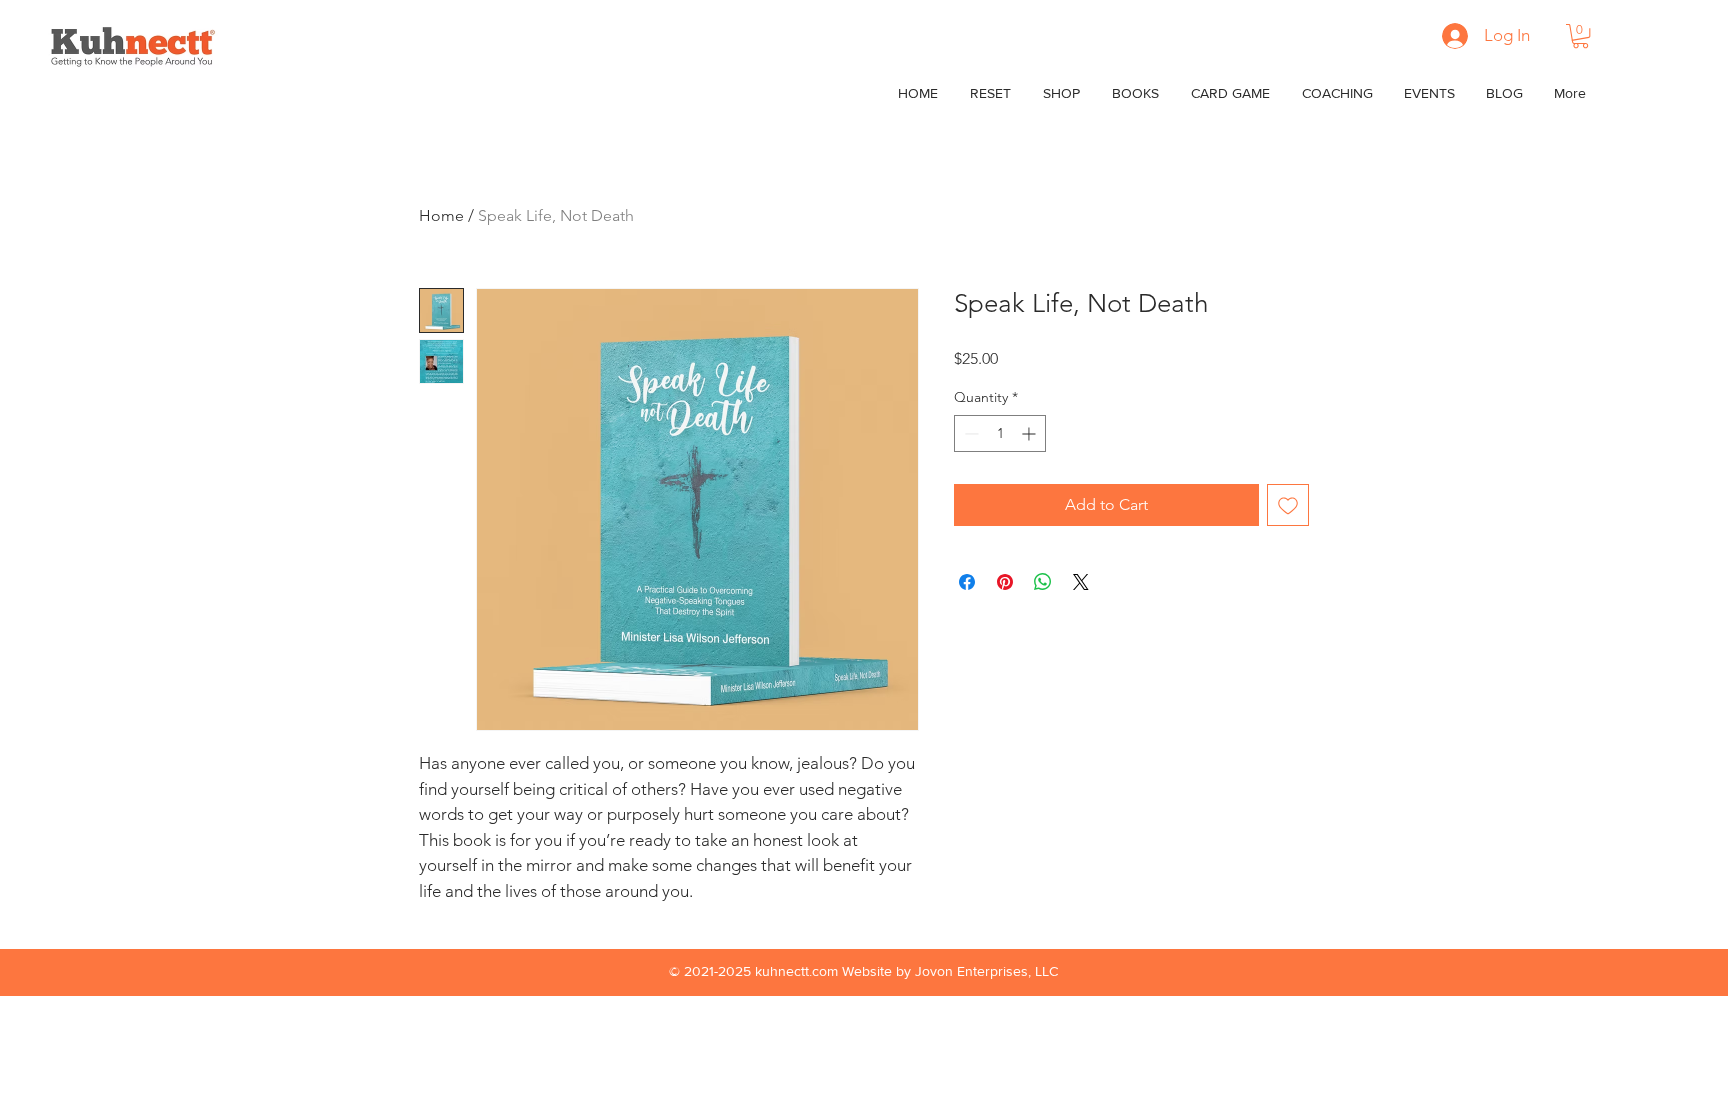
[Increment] (1030, 433)
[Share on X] (1081, 582)
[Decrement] (969, 433)
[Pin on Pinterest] (1005, 582)
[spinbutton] (1000, 433)
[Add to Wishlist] (1288, 505)
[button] (1580, 36)
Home (441, 215)
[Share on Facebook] (967, 582)
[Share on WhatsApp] (1043, 582)
